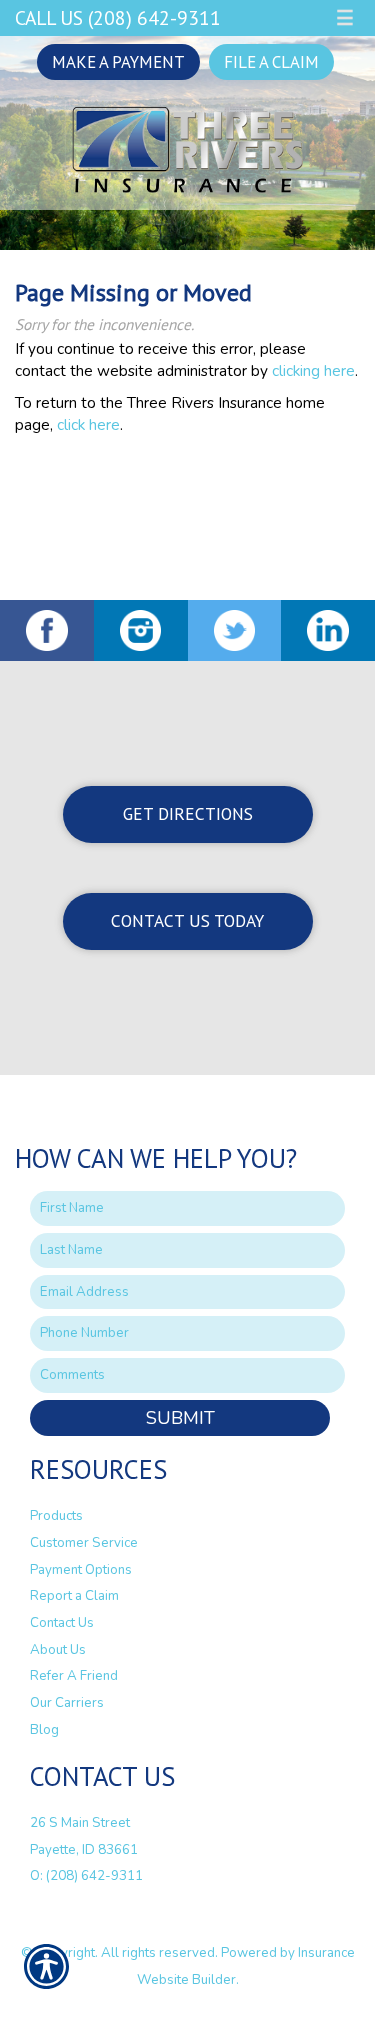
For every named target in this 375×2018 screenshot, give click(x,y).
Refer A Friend (74, 1676)
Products (56, 1516)
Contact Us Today (187, 920)
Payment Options (81, 1570)
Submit (180, 1418)
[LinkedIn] (328, 630)
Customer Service (84, 1543)
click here (88, 424)
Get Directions (188, 813)
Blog (44, 1730)
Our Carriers (67, 1703)
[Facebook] (47, 630)
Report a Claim (74, 1596)
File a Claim (271, 62)
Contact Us (62, 1623)
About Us (58, 1650)
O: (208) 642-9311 (86, 1876)
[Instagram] (141, 630)
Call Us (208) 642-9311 (118, 17)
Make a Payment (118, 62)
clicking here (313, 370)
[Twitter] (235, 630)
